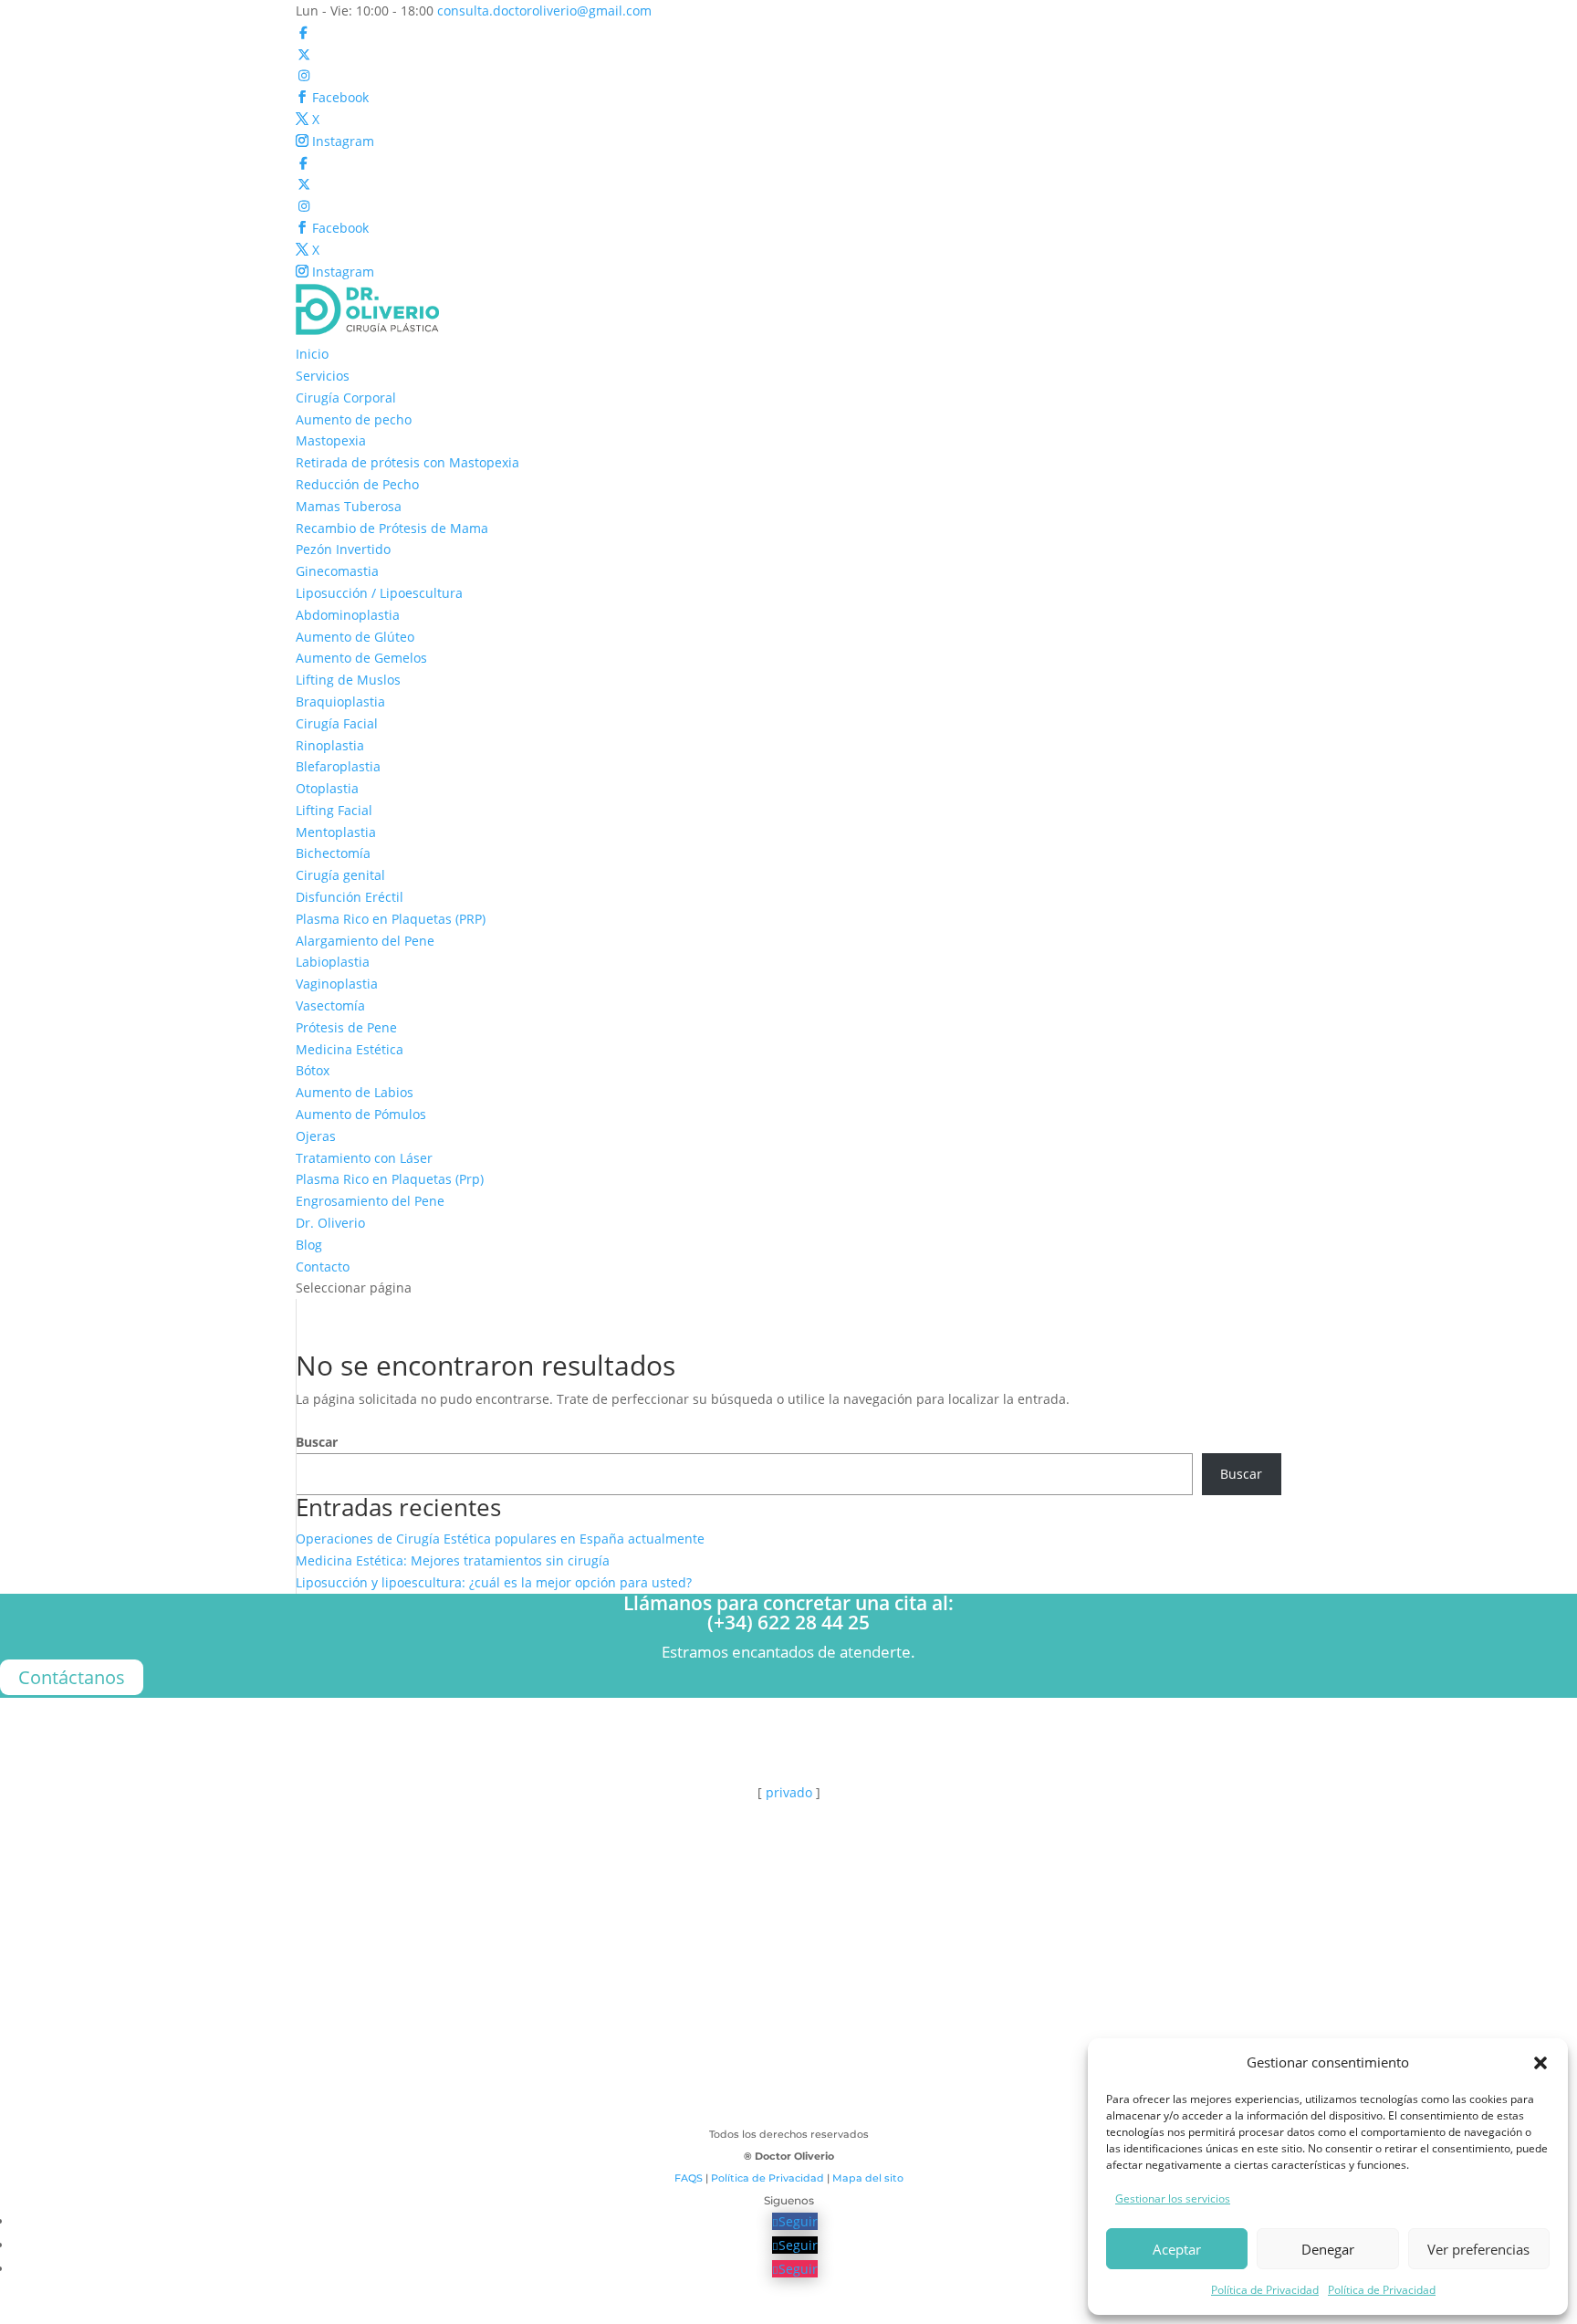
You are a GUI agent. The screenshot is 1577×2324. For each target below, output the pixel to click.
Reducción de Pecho (357, 484)
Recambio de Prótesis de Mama (392, 528)
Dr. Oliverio (330, 1223)
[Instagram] (304, 75)
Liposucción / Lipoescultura (379, 593)
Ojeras (316, 1136)
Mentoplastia (336, 832)
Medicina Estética (350, 1049)
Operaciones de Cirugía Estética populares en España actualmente (500, 1539)
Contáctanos (72, 1677)
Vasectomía (330, 1005)
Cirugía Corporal (346, 398)
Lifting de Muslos (348, 680)
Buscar (317, 1442)
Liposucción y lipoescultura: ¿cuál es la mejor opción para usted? (494, 1582)
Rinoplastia (330, 745)
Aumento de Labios (355, 1092)
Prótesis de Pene (346, 1027)
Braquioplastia (340, 701)
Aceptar (1177, 2249)
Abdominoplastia (348, 615)
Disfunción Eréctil (350, 897)
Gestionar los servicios (1173, 2198)
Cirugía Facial (337, 723)
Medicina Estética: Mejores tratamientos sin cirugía (453, 1560)
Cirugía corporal (788, 2010)
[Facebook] (304, 32)
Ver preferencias (1478, 2249)
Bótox (313, 1070)
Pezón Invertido (343, 549)
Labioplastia (333, 962)
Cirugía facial (788, 2044)
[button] (1540, 2063)
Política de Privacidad (1265, 2290)
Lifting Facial (334, 810)
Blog (309, 1245)
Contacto (323, 1267)
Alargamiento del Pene (365, 941)
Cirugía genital (340, 875)
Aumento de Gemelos (361, 658)
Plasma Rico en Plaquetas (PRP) (391, 919)
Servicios (323, 376)
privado (789, 1792)
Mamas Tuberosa (349, 506)
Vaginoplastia (337, 984)
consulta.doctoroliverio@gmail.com (163, 1862)
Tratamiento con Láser (364, 1158)
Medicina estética (788, 2114)
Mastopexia (331, 440)
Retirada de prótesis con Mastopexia (407, 462)
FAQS (689, 2178)
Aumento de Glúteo (355, 637)
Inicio (312, 354)
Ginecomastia (337, 571)
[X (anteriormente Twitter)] (304, 54)
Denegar (1328, 2249)
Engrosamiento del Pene (370, 1201)
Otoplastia (327, 788)
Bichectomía (333, 853)
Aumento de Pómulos (361, 1114)
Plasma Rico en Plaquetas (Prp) (390, 1179)
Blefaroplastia (338, 766)
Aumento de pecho (354, 419)
